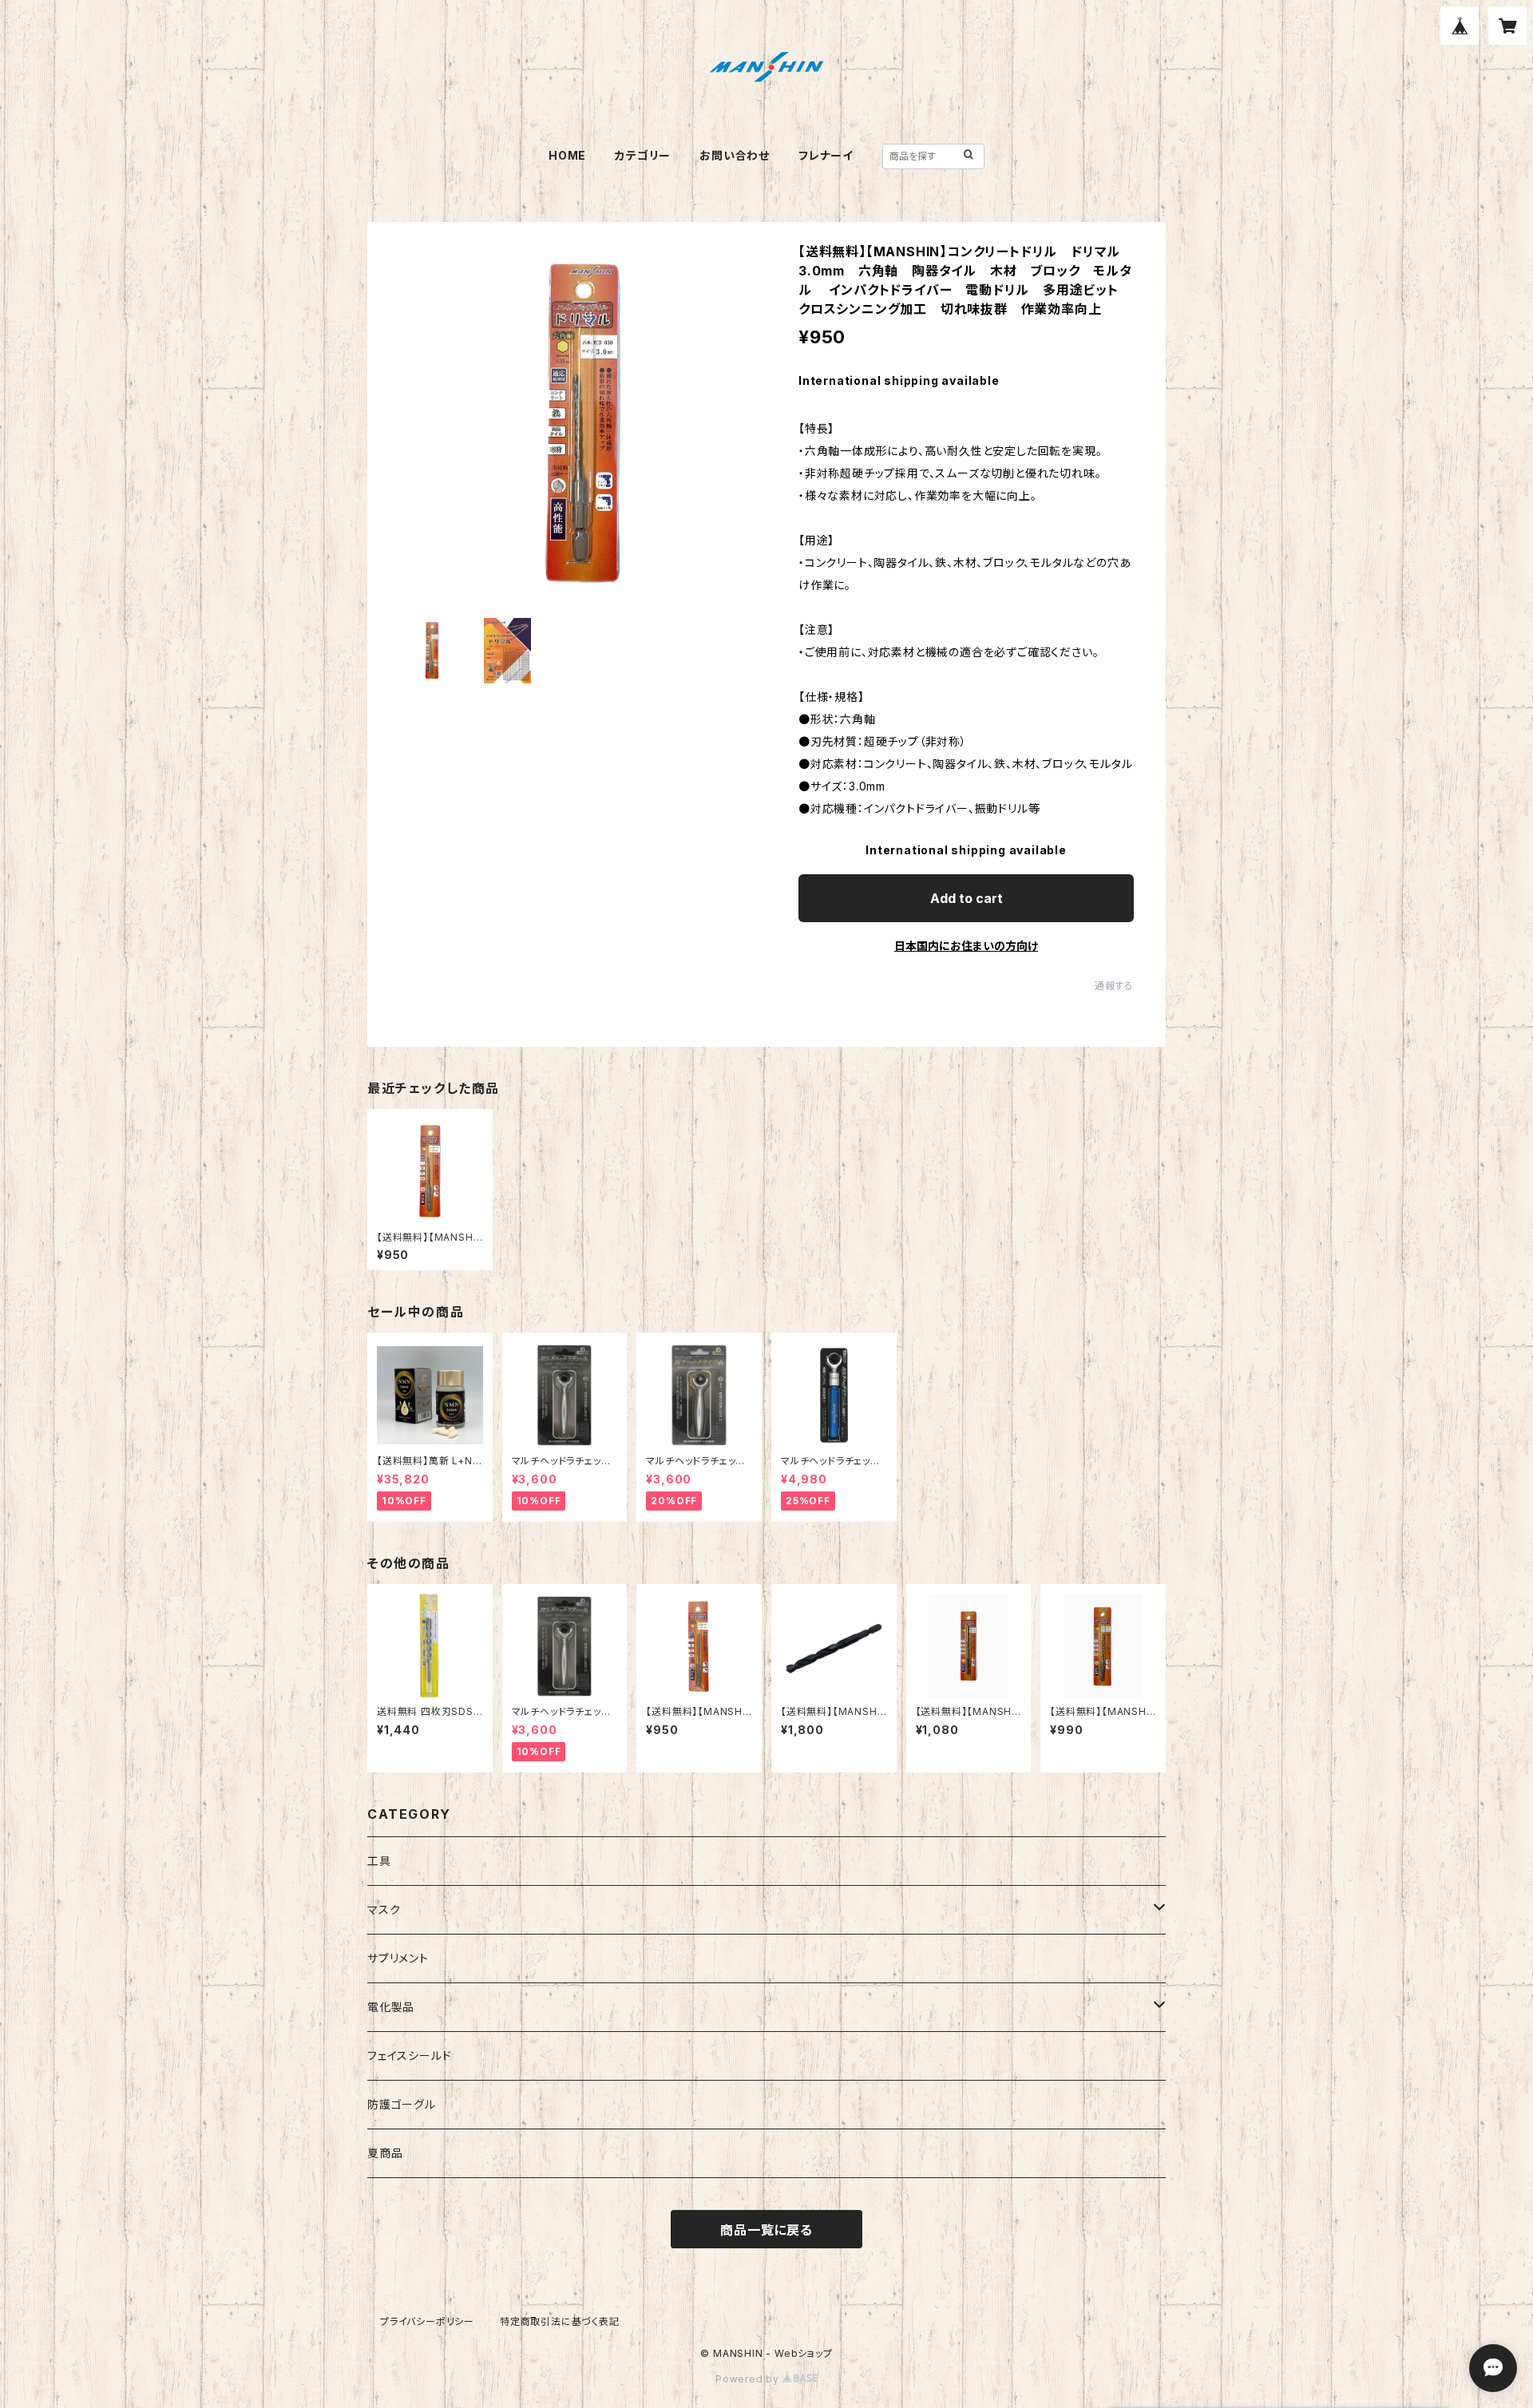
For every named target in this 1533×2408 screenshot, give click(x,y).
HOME (567, 155)
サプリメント (398, 1958)
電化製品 (391, 2007)
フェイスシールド (409, 2056)
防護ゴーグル (402, 2104)
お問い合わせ (735, 155)
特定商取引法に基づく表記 (560, 2321)
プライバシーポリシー (427, 2321)
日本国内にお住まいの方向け (966, 946)
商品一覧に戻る (766, 2230)
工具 (379, 1861)
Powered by (749, 2379)
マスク (384, 1909)
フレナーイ (826, 155)
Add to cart (967, 898)
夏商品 (385, 2153)
